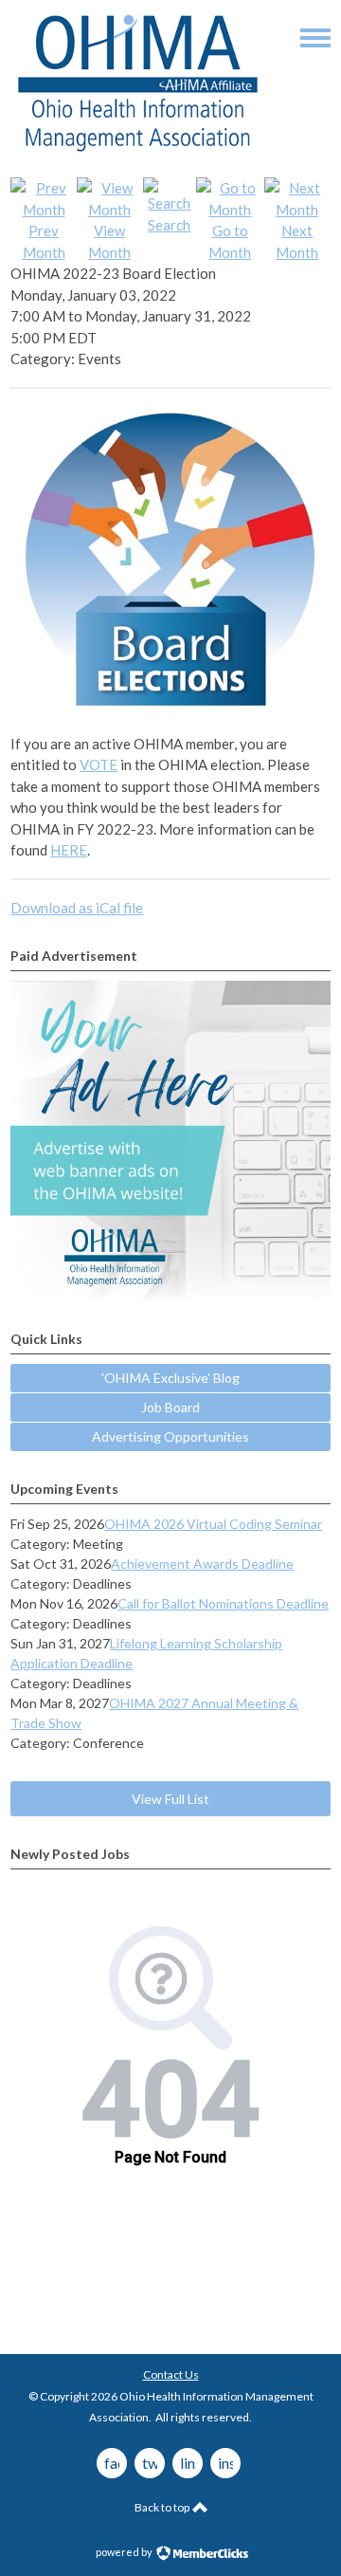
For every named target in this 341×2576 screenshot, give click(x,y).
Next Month (297, 241)
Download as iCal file (77, 908)
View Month (109, 241)
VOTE (99, 764)
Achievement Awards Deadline (202, 1564)
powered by (125, 2552)
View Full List (170, 1799)
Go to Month (230, 241)
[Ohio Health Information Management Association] (138, 151)
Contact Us (171, 2374)
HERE (69, 850)
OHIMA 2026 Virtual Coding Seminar (213, 1524)
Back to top (163, 2507)
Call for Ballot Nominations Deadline (223, 1603)
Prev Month (44, 241)
